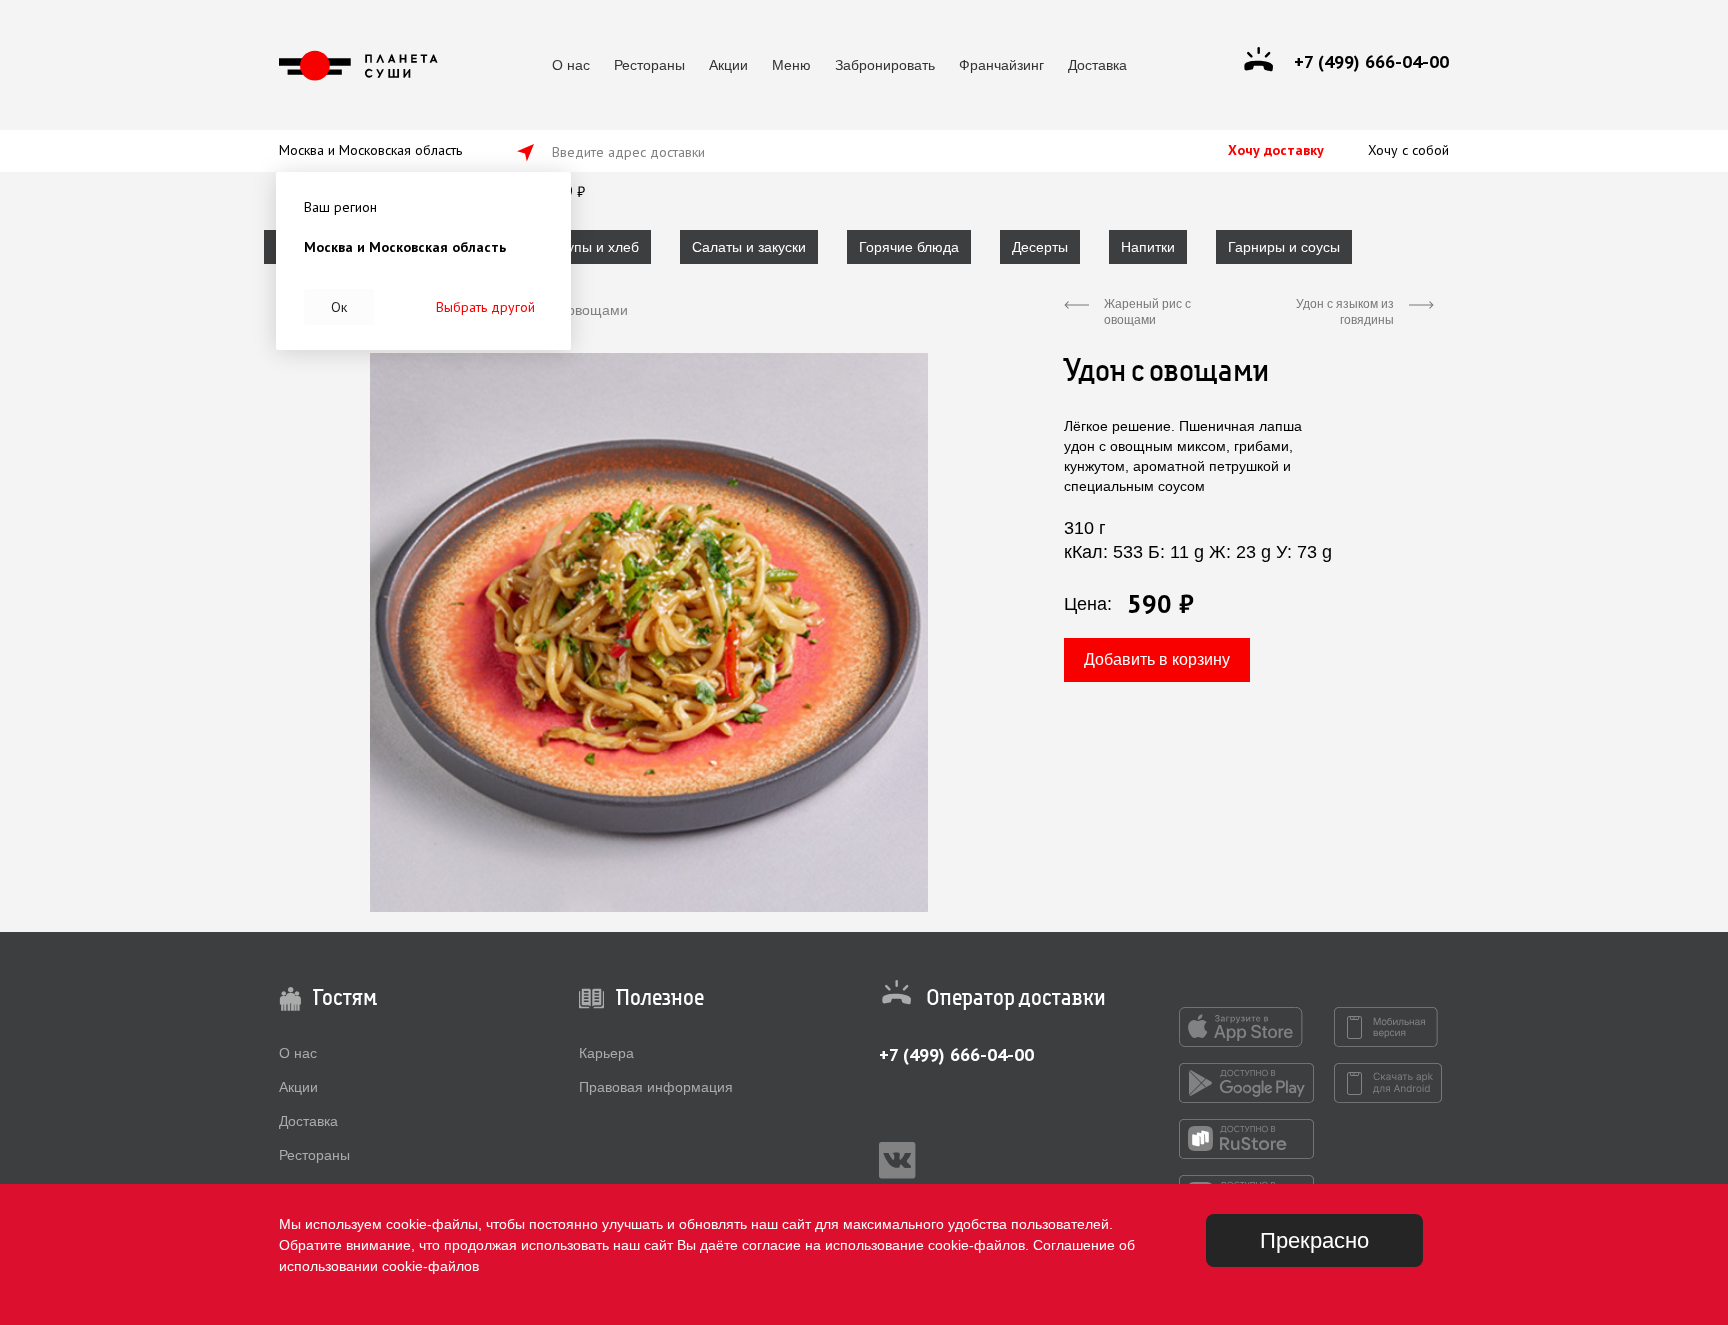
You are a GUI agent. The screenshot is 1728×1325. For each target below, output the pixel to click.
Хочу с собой (1408, 150)
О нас (571, 65)
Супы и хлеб (598, 247)
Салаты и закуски (749, 247)
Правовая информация (656, 1087)
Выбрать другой (485, 307)
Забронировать (885, 65)
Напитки (1148, 247)
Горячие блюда (909, 247)
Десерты (1040, 247)
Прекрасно (1314, 1240)
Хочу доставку (1276, 150)
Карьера (606, 1053)
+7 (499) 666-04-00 (956, 1054)
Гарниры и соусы (1284, 247)
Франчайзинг (1001, 65)
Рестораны (649, 65)
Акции (728, 65)
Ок (339, 307)
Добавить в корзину (1157, 659)
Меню (791, 65)
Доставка (1097, 65)
